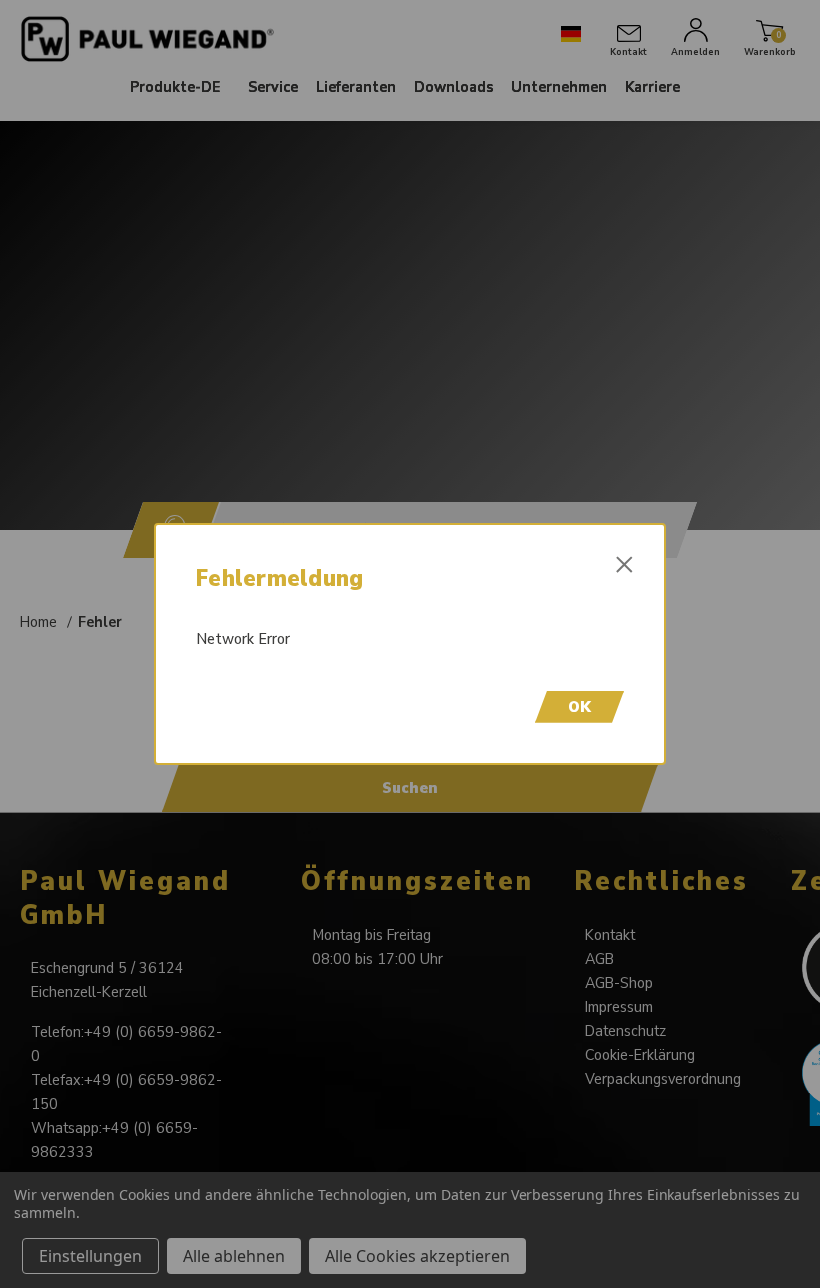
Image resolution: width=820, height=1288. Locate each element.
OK (579, 707)
